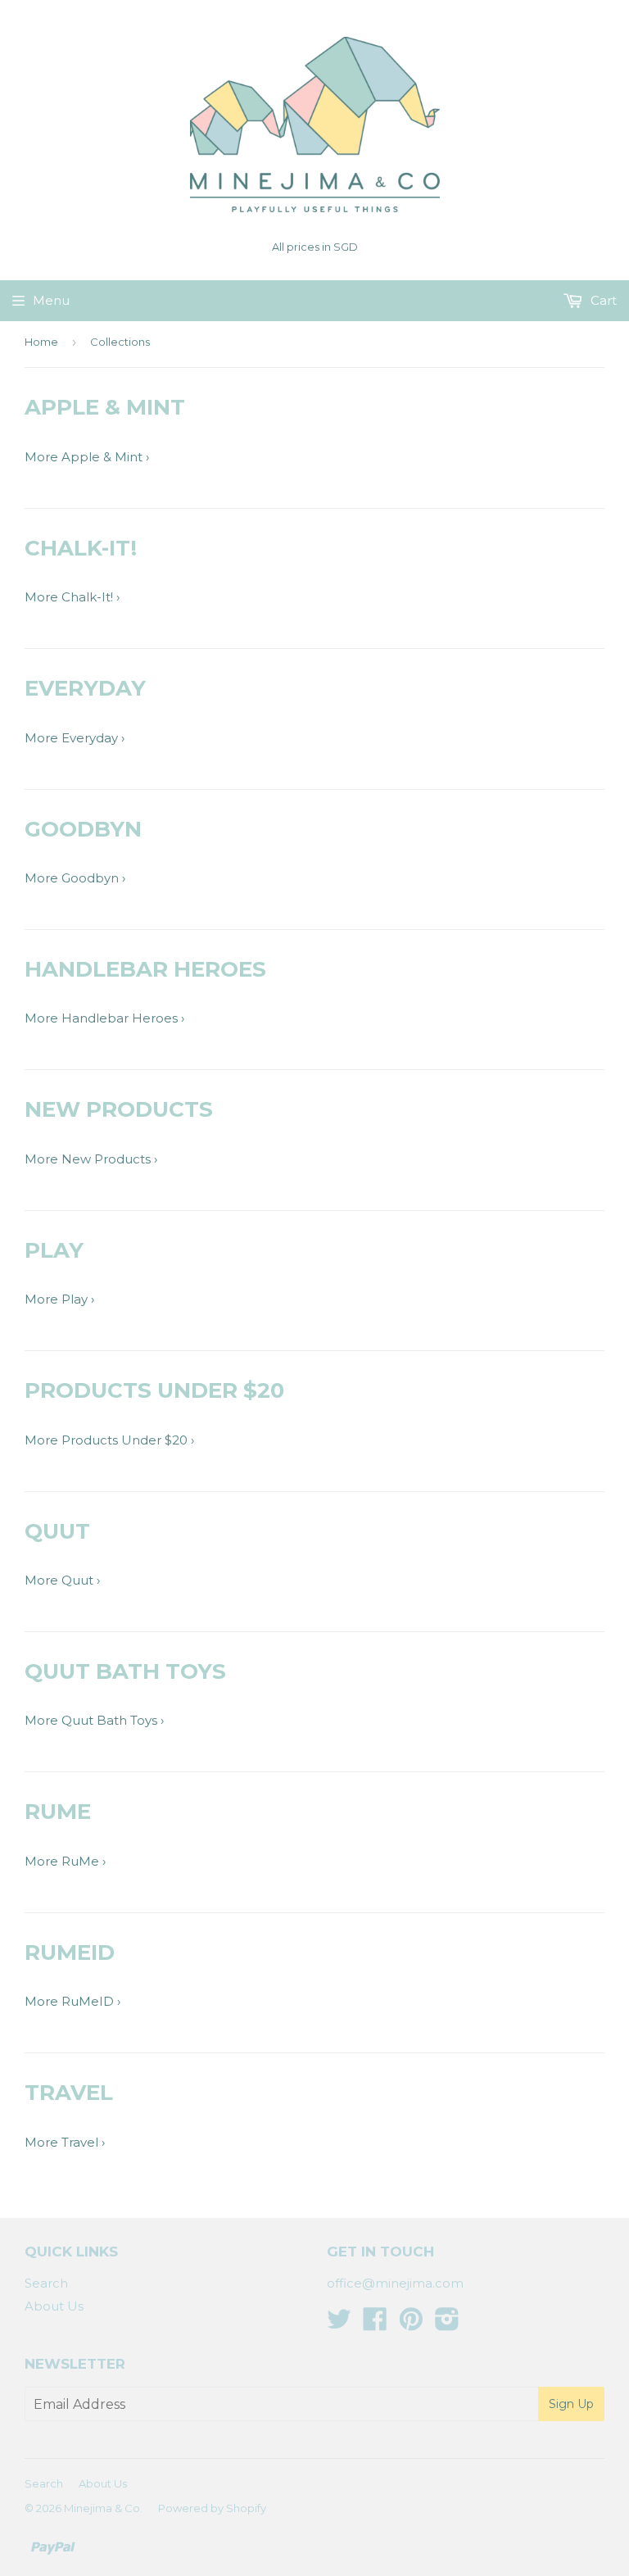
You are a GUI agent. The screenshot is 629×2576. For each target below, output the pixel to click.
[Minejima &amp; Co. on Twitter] (339, 2324)
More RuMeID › (72, 2001)
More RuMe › (65, 1861)
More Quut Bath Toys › (94, 1720)
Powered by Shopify (212, 2508)
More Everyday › (75, 738)
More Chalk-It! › (72, 597)
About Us (54, 2306)
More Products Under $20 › (109, 1440)
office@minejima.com (395, 2283)
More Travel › (65, 2142)
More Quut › (62, 1580)
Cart (602, 300)
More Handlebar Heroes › (104, 1018)
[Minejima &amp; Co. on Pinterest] (411, 2324)
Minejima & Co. (103, 2508)
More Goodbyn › (75, 878)
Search (46, 2283)
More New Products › (91, 1159)
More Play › (59, 1299)
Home (41, 342)
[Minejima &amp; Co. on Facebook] (375, 2324)
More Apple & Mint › (87, 457)
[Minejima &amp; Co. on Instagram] (447, 2324)
